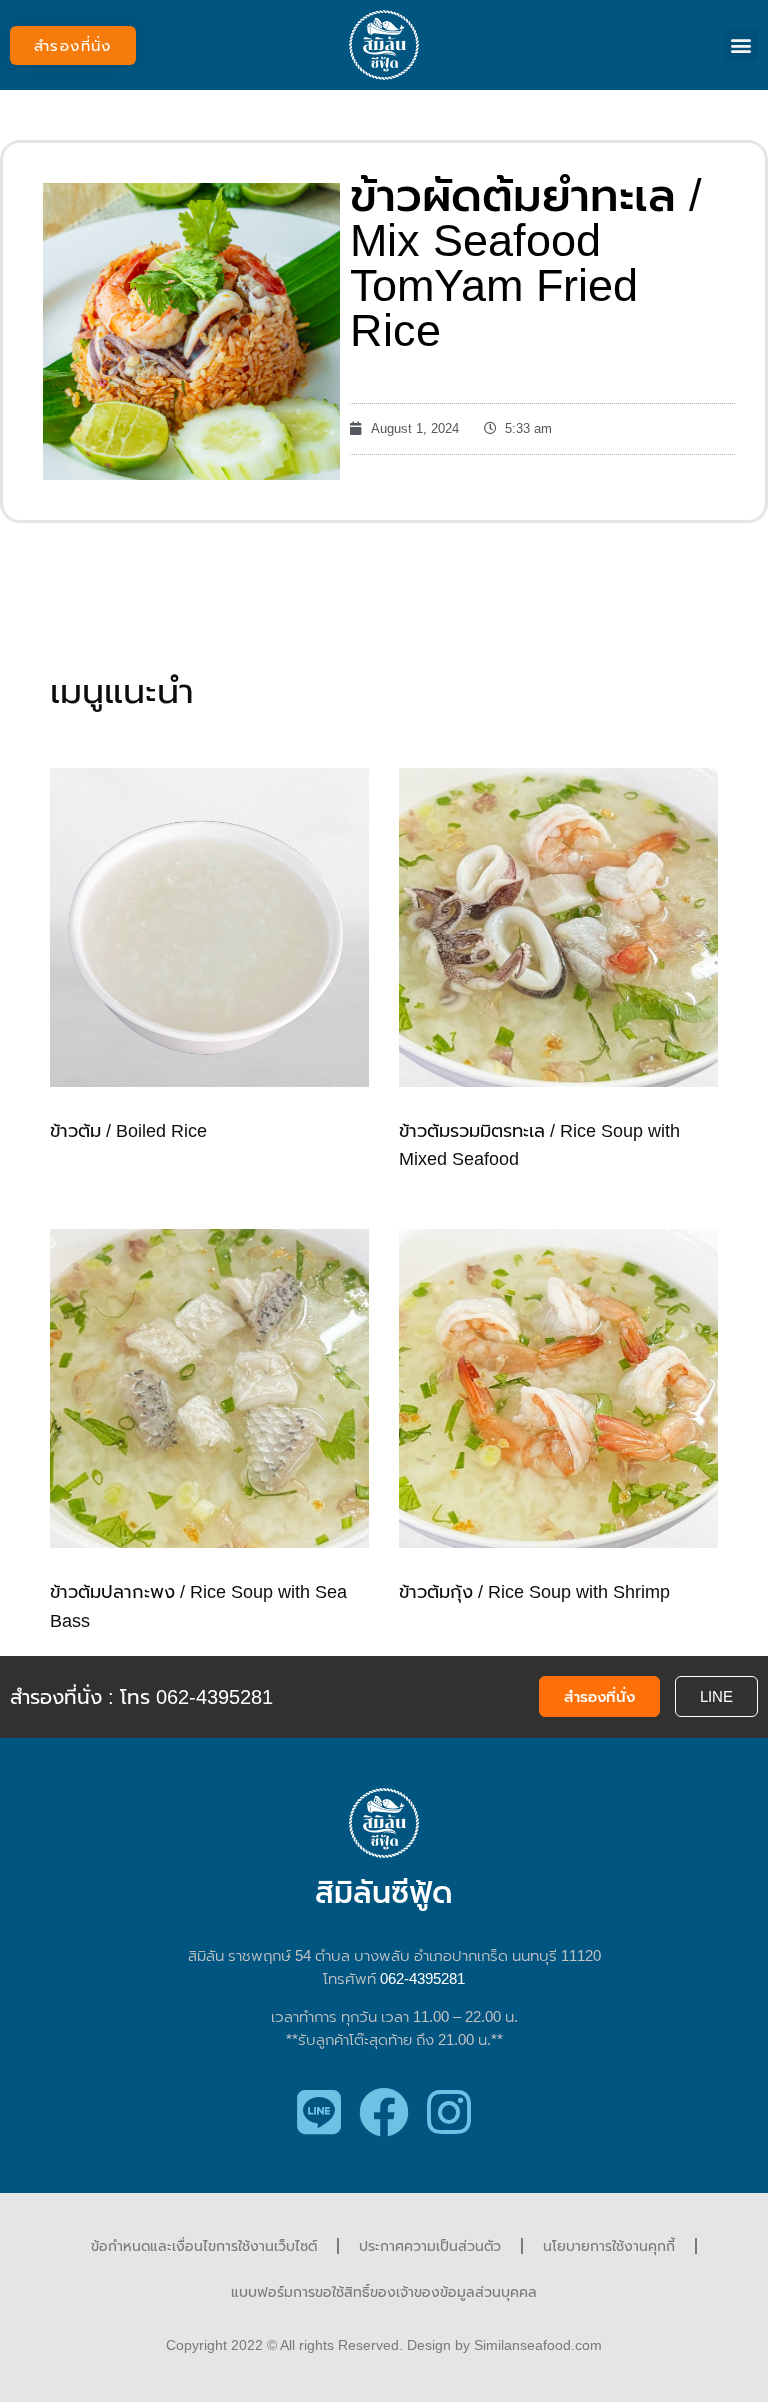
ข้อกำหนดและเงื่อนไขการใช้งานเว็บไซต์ (204, 2246)
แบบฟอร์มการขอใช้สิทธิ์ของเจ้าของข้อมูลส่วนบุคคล (384, 2292)
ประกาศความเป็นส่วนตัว (430, 2246)
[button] (73, 45)
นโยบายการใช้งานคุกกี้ (609, 2246)
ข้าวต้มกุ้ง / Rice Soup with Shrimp (534, 1592)
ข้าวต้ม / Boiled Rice (128, 1131)
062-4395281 (422, 1978)
